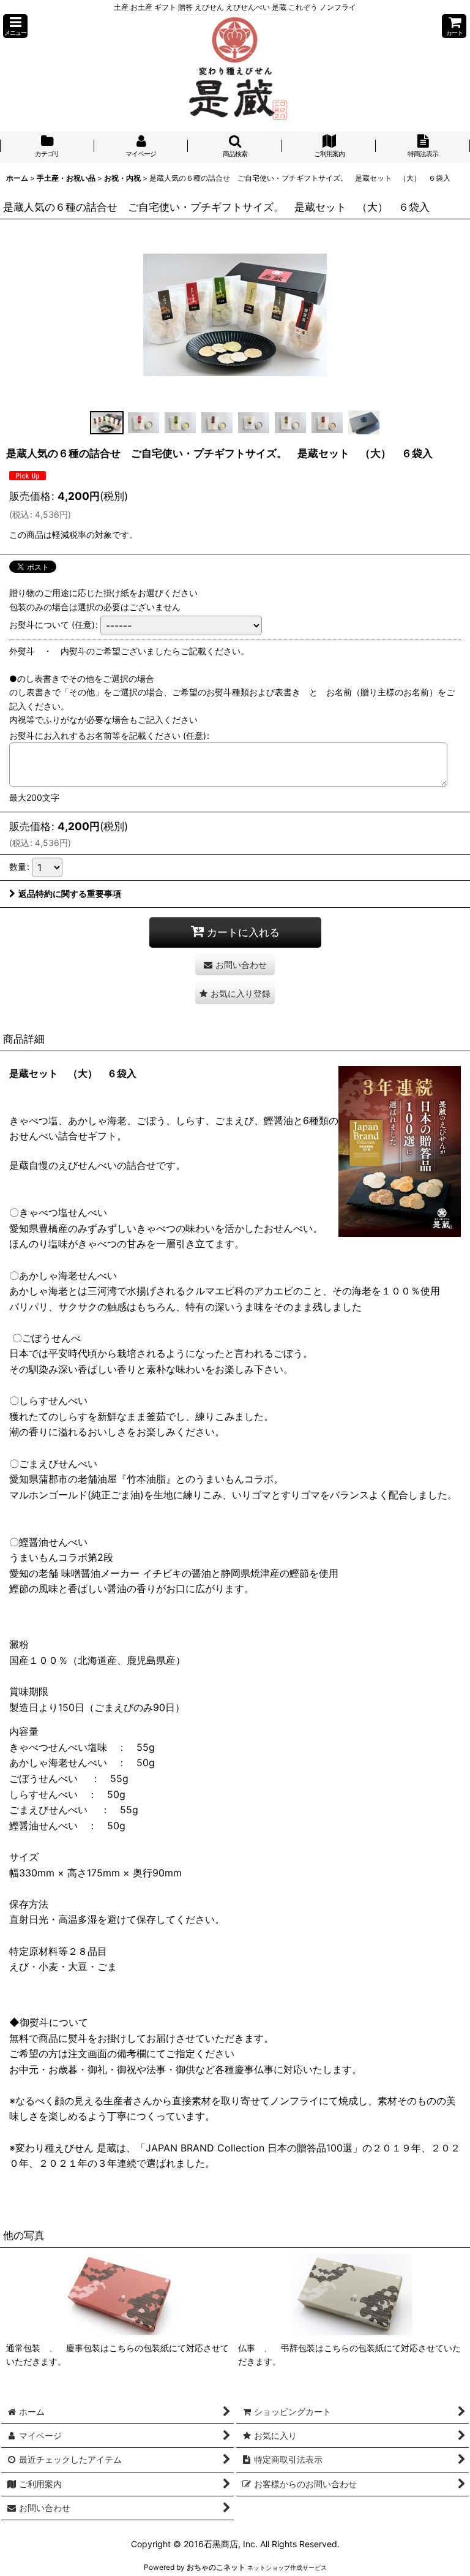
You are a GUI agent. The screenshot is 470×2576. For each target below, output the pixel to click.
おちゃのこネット (216, 2567)
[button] (15, 26)
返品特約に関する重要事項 (70, 893)
